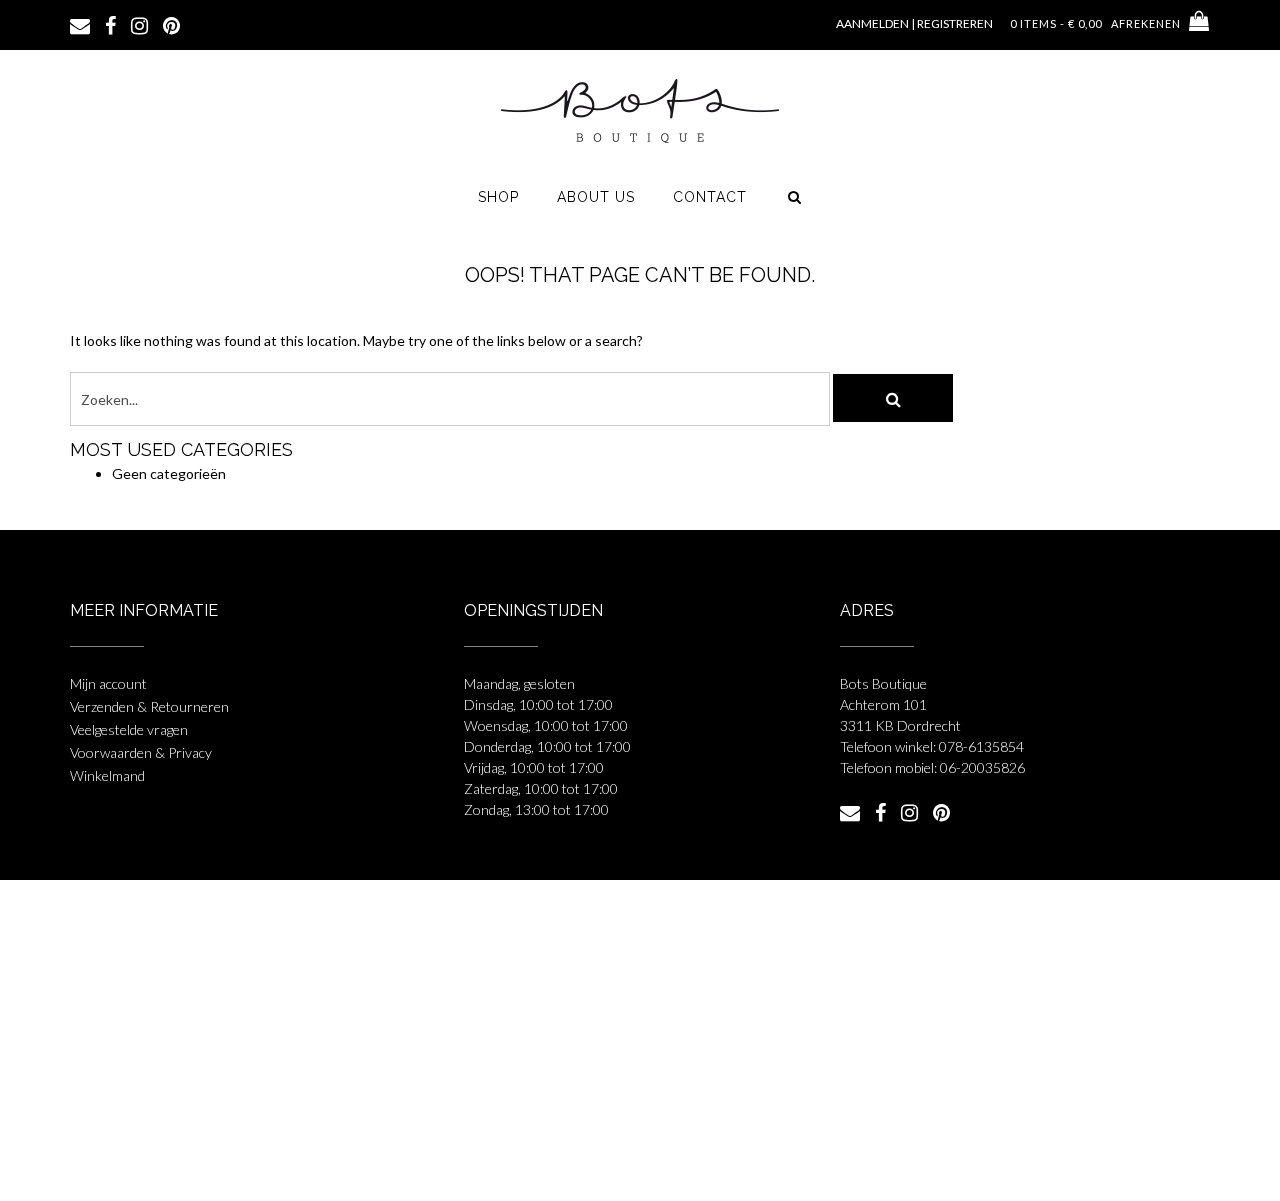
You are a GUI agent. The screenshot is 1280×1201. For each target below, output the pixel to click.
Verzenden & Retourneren (149, 706)
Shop (498, 197)
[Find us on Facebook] (110, 24)
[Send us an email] (80, 24)
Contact (710, 197)
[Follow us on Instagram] (139, 24)
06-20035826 (982, 767)
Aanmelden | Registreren (914, 23)
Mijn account (108, 683)
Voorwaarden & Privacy (141, 752)
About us (596, 197)
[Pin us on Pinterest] (171, 24)
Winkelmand (107, 775)
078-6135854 (981, 746)
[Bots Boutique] (640, 110)
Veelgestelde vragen (129, 729)
